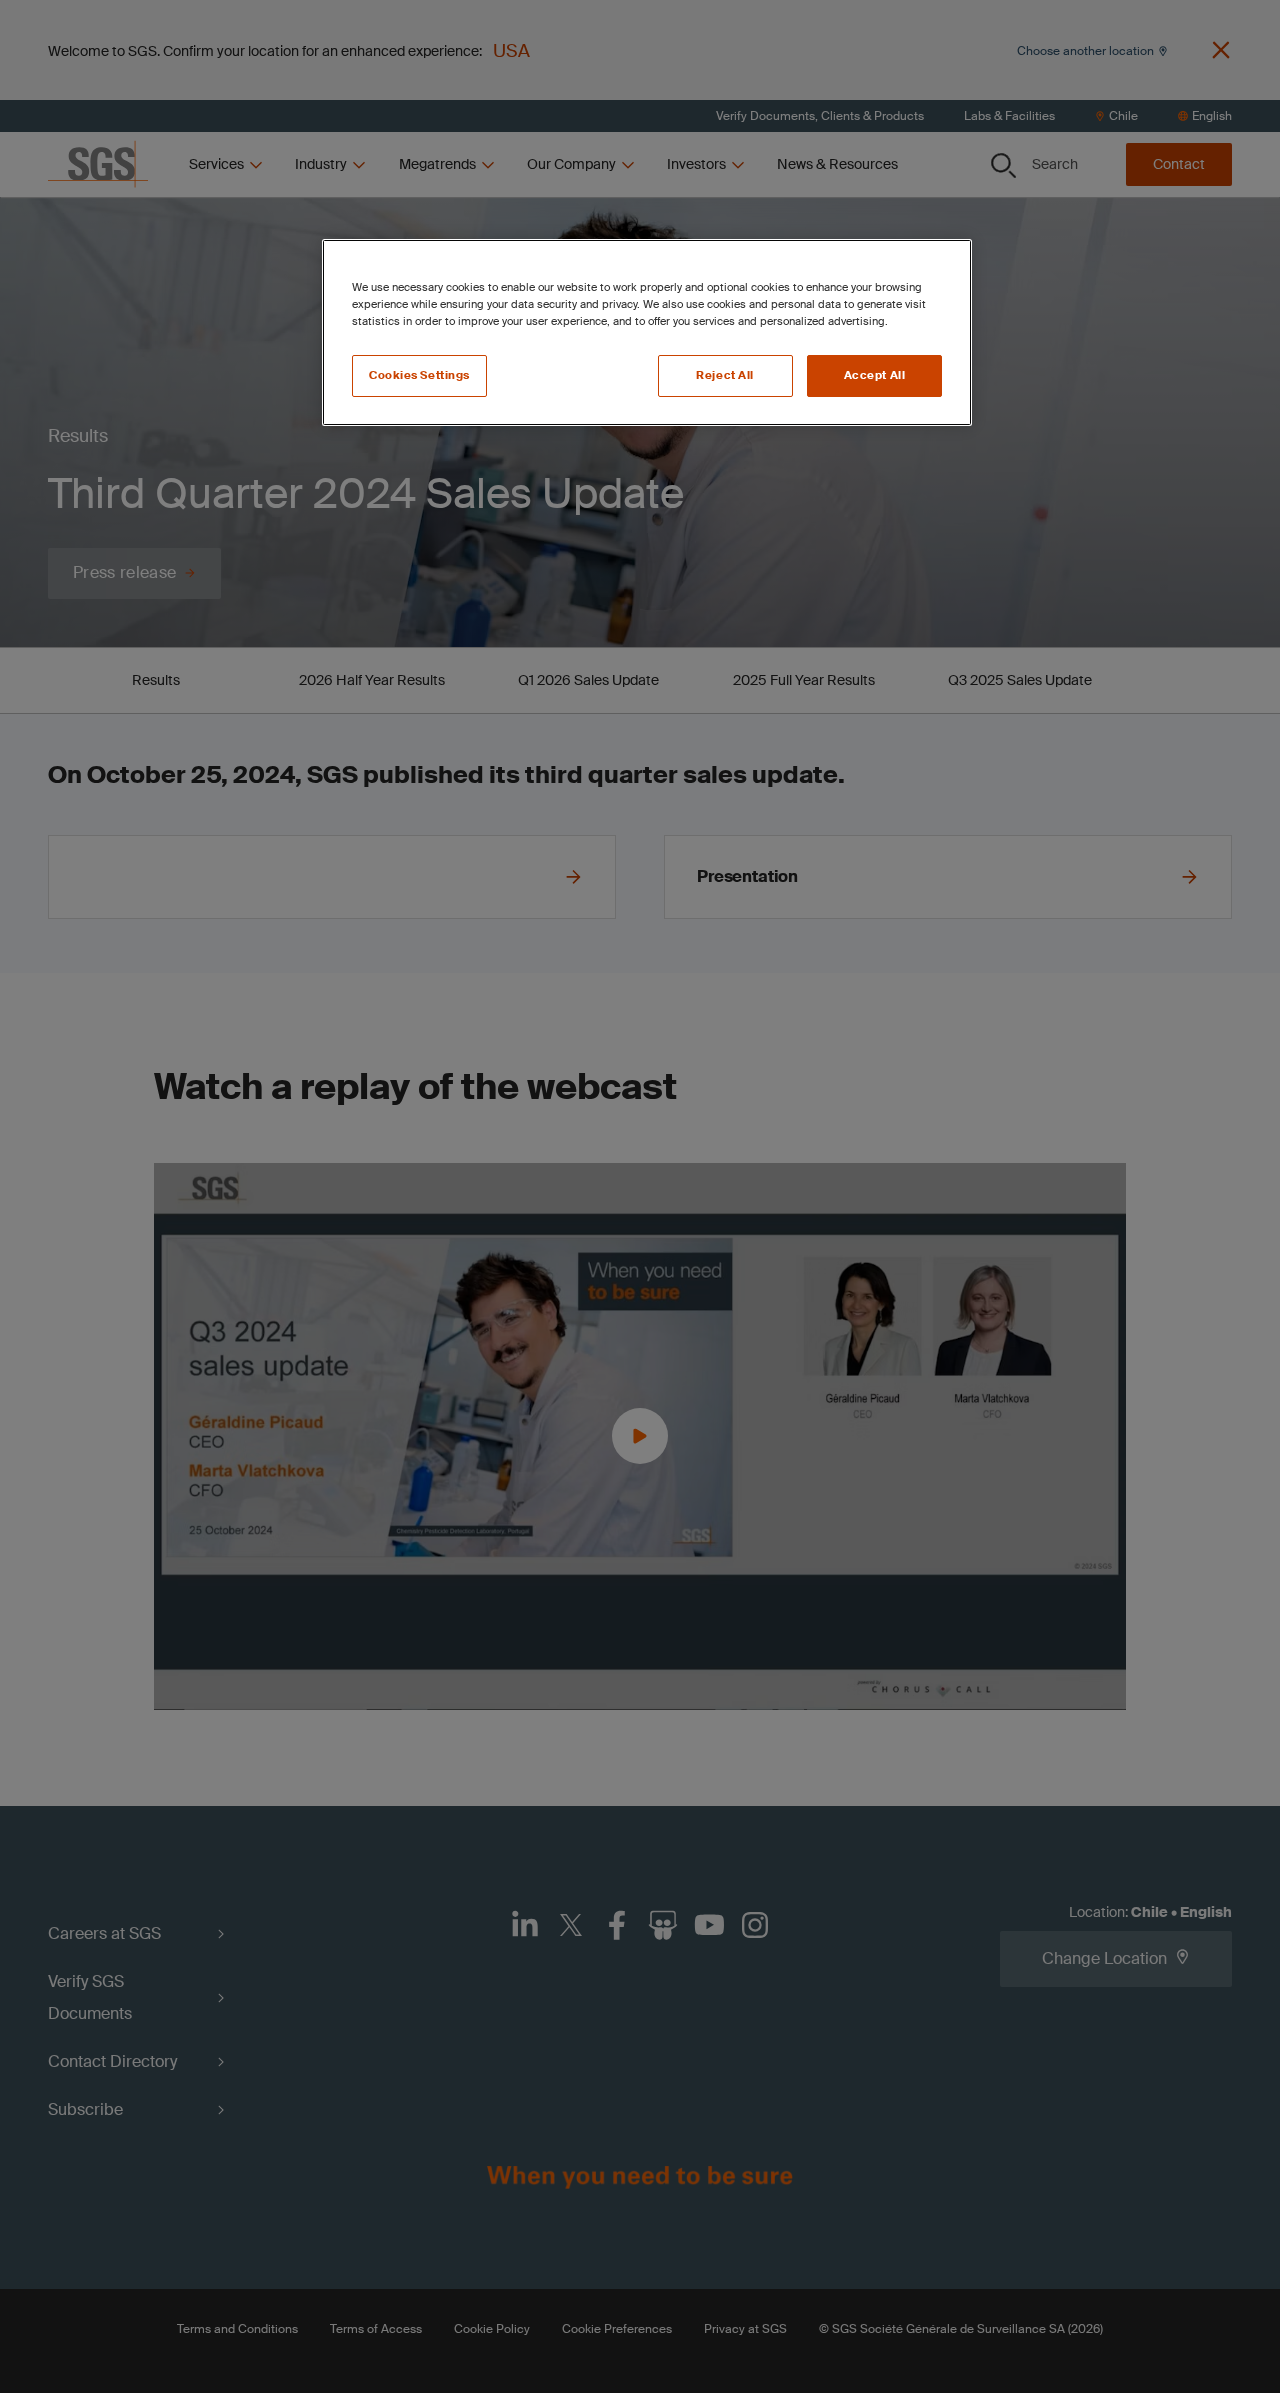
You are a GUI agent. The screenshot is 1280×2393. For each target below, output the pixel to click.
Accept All (875, 375)
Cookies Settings (419, 375)
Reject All (725, 375)
